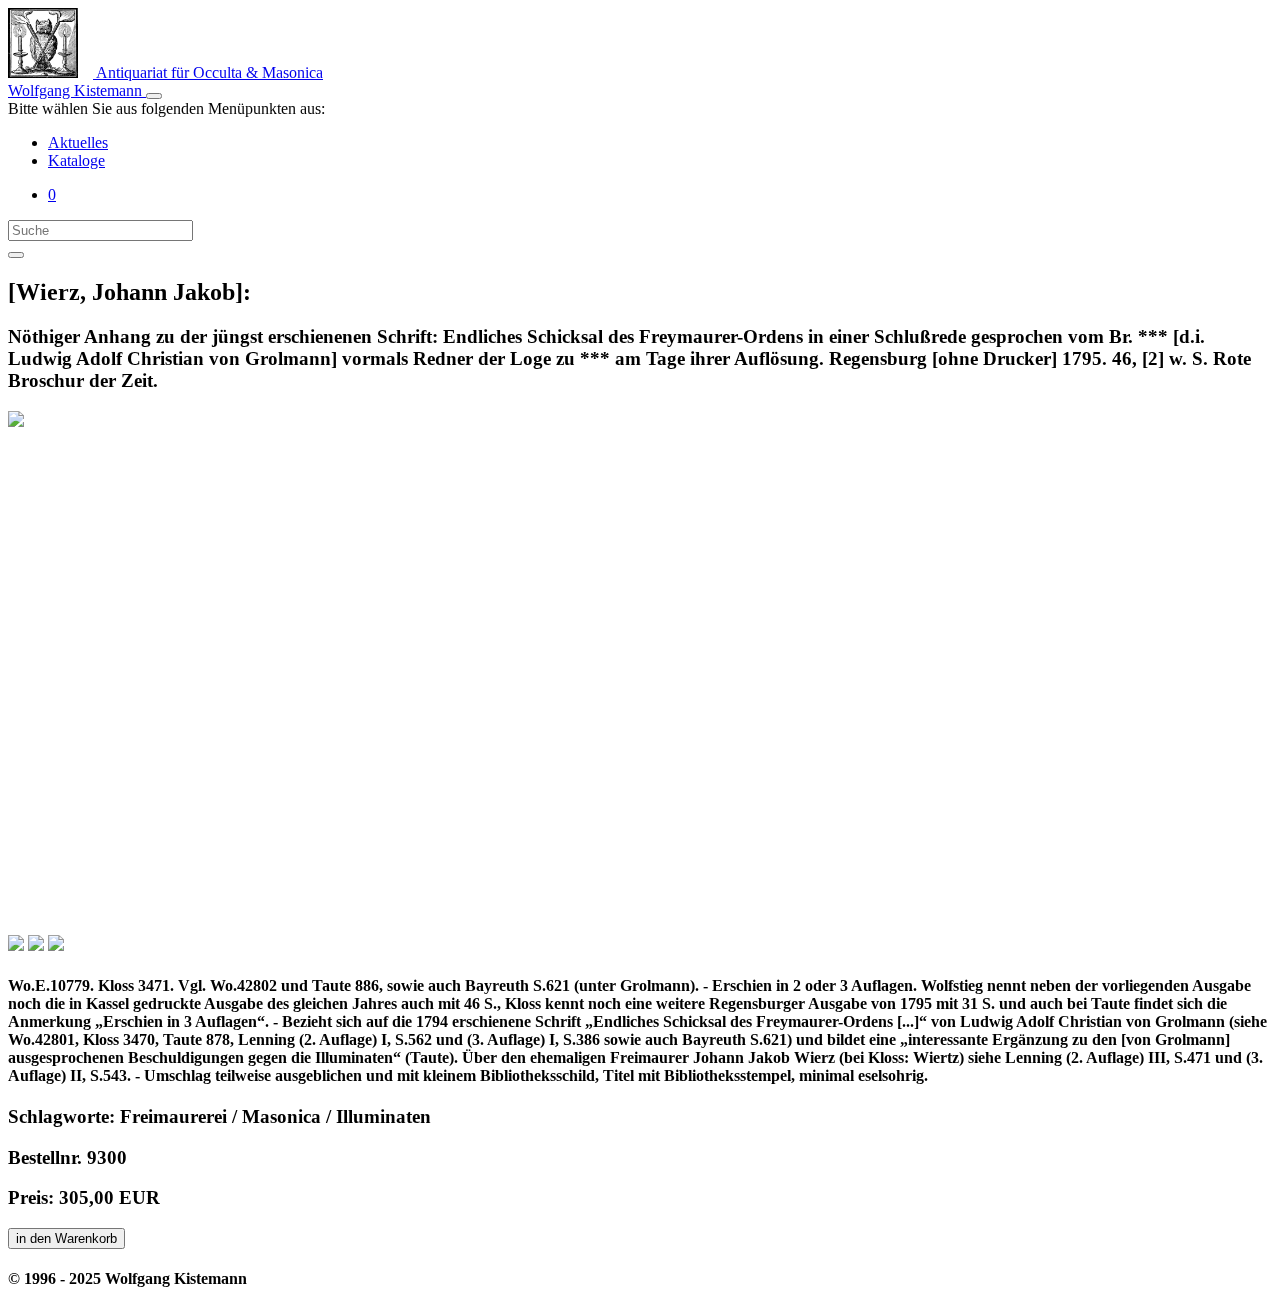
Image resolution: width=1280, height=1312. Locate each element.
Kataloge (76, 160)
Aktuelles (78, 142)
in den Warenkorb (66, 1238)
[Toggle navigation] (154, 96)
